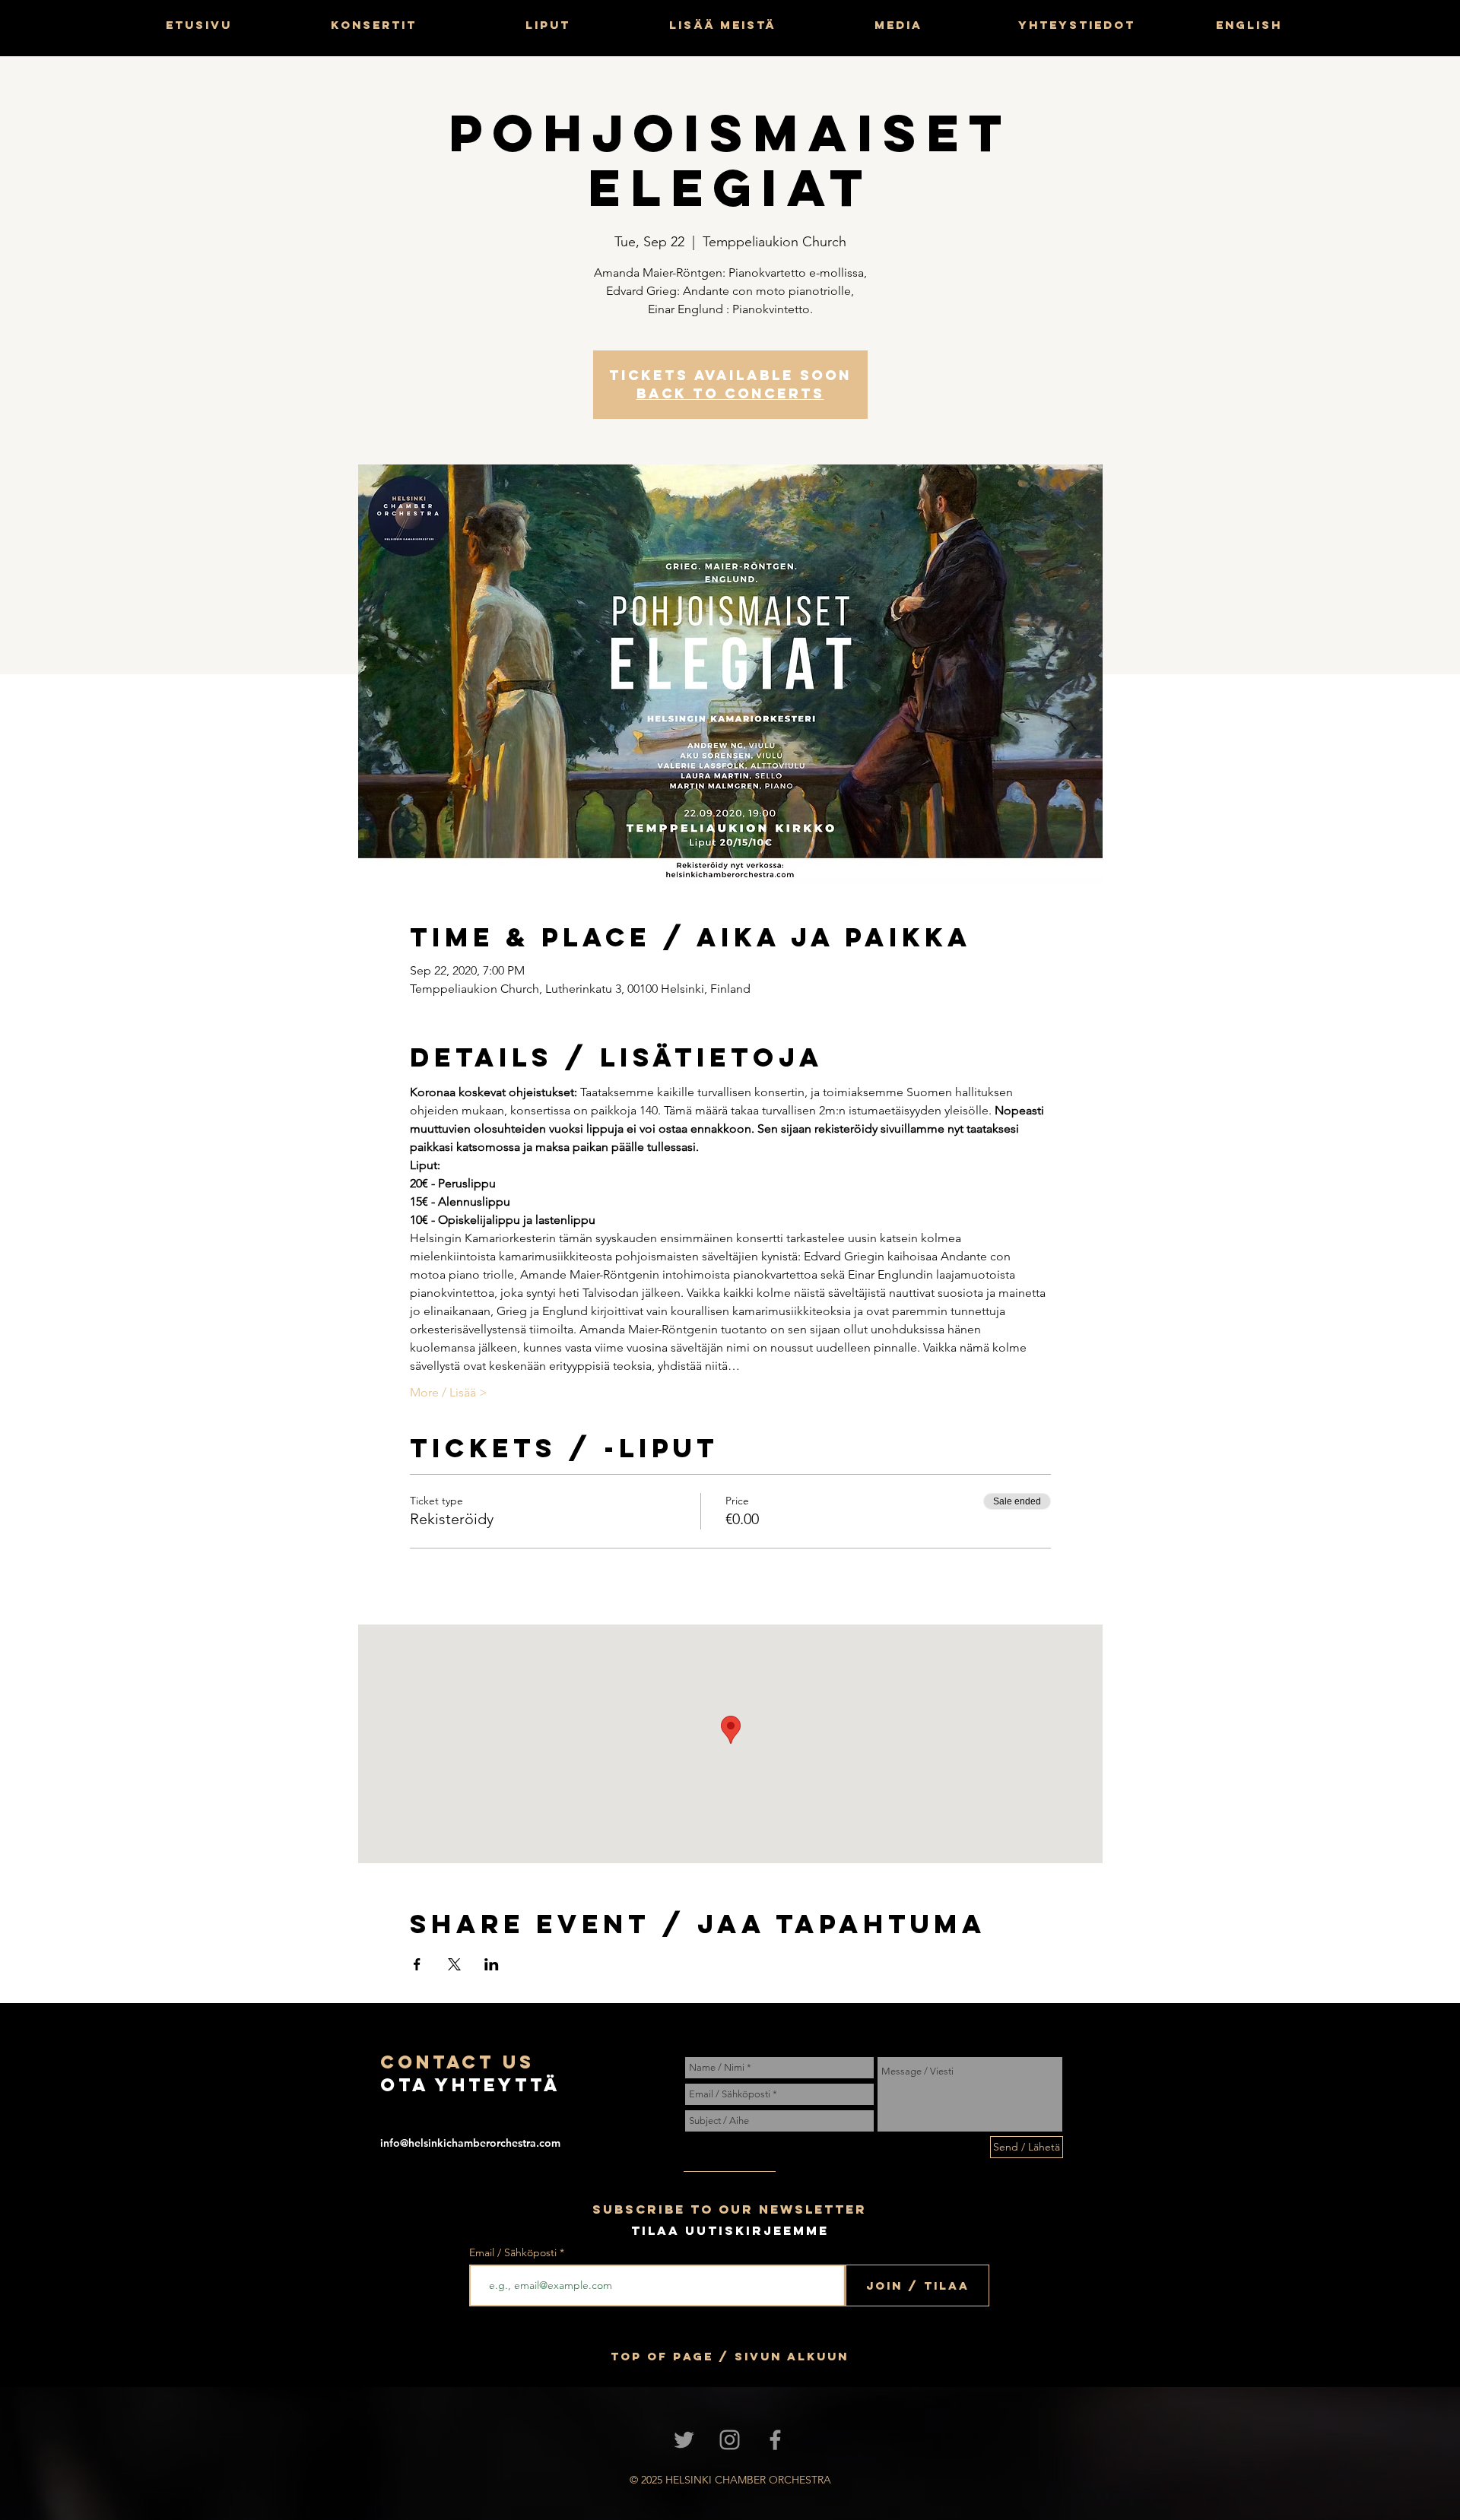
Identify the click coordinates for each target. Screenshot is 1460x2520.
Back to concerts (730, 393)
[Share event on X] (454, 1964)
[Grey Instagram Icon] (730, 2440)
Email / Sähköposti (513, 2252)
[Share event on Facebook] (417, 1964)
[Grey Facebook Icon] (775, 2440)
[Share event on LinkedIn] (492, 1964)
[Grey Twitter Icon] (684, 2440)
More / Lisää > (449, 1392)
